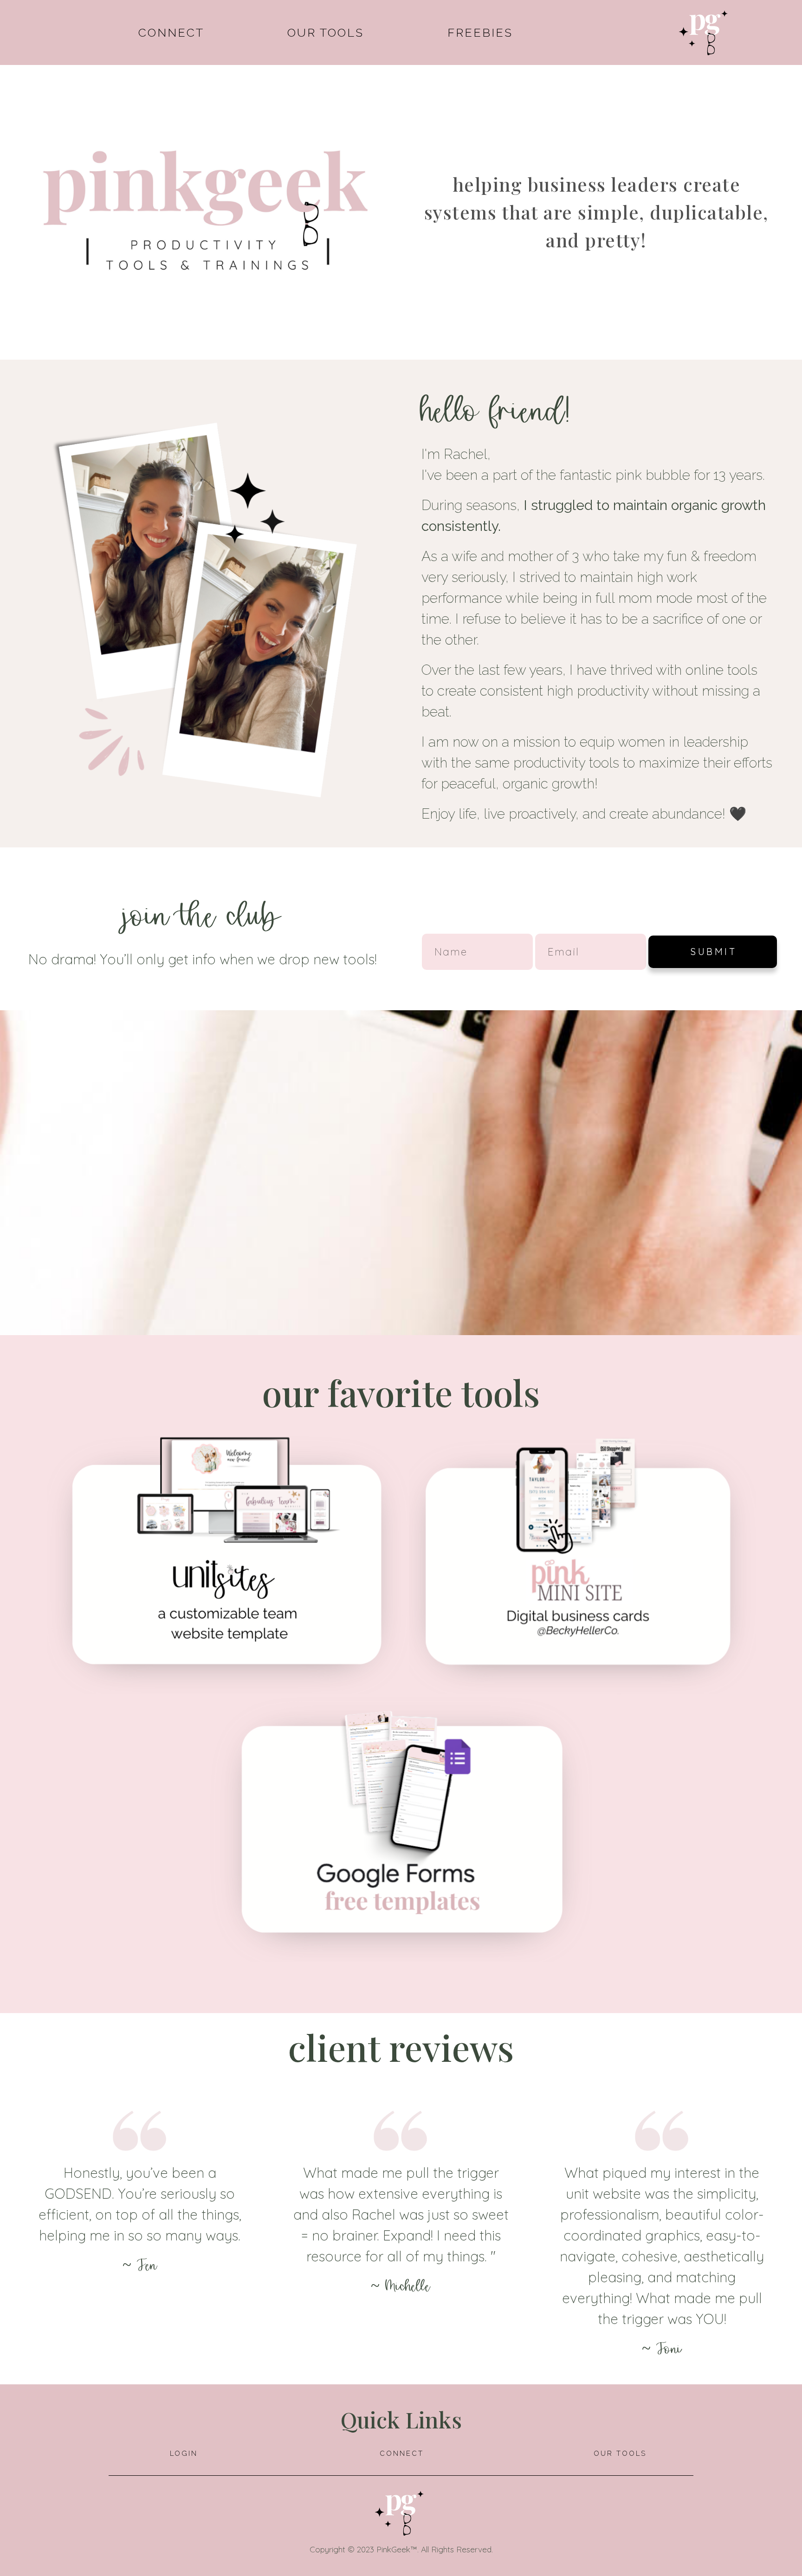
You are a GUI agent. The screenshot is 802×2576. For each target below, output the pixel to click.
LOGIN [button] (184, 2453)
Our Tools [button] (326, 32)
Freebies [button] (480, 32)
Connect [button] (171, 32)
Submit (714, 952)
